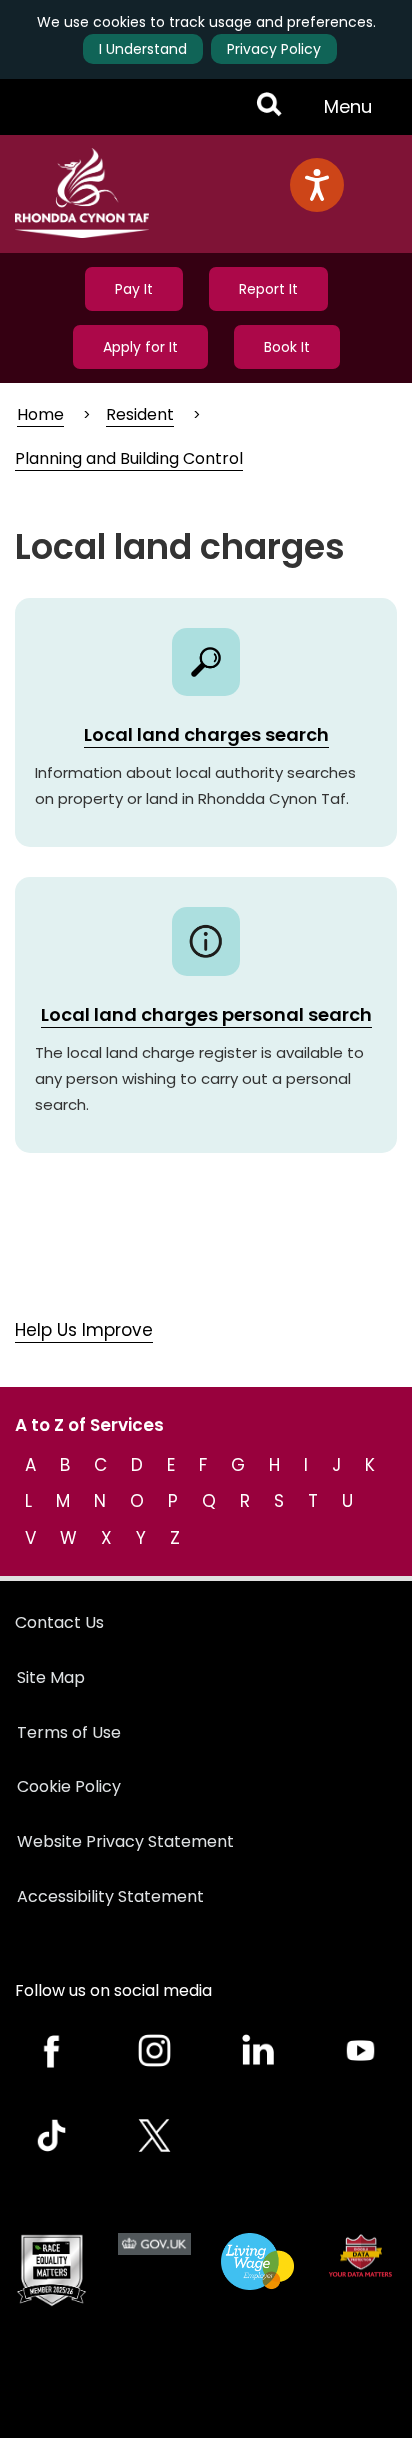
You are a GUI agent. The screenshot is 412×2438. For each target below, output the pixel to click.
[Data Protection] (360, 2255)
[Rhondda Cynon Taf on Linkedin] (257, 2050)
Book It (287, 347)
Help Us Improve (84, 1330)
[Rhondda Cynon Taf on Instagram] (154, 2050)
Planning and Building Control (129, 458)
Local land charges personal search (206, 1014)
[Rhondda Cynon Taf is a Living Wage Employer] (257, 2262)
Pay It (134, 289)
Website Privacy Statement (125, 1841)
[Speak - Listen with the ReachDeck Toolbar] (317, 185)
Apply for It (140, 347)
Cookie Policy (69, 1786)
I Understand (143, 49)
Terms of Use (69, 1732)
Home (40, 414)
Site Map (51, 1677)
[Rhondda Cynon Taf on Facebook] (51, 2050)
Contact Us (59, 1622)
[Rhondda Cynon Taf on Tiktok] (51, 2135)
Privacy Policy (274, 49)
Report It (268, 289)
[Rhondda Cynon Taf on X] (154, 2135)
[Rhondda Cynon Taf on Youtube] (360, 2050)
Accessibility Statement (110, 1896)
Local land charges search (206, 734)
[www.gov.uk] (51, 2270)
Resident (140, 414)
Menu (354, 114)
